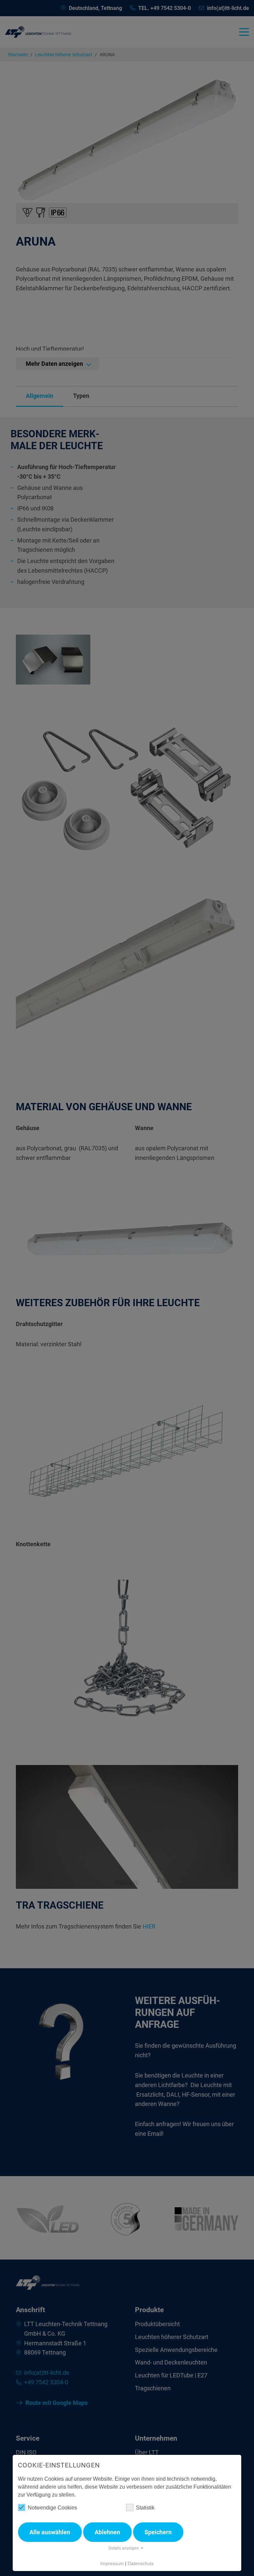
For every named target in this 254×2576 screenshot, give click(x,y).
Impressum (112, 2563)
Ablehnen (107, 2532)
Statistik (145, 2508)
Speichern (158, 2532)
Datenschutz (141, 2563)
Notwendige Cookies (52, 2508)
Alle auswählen (50, 2532)
